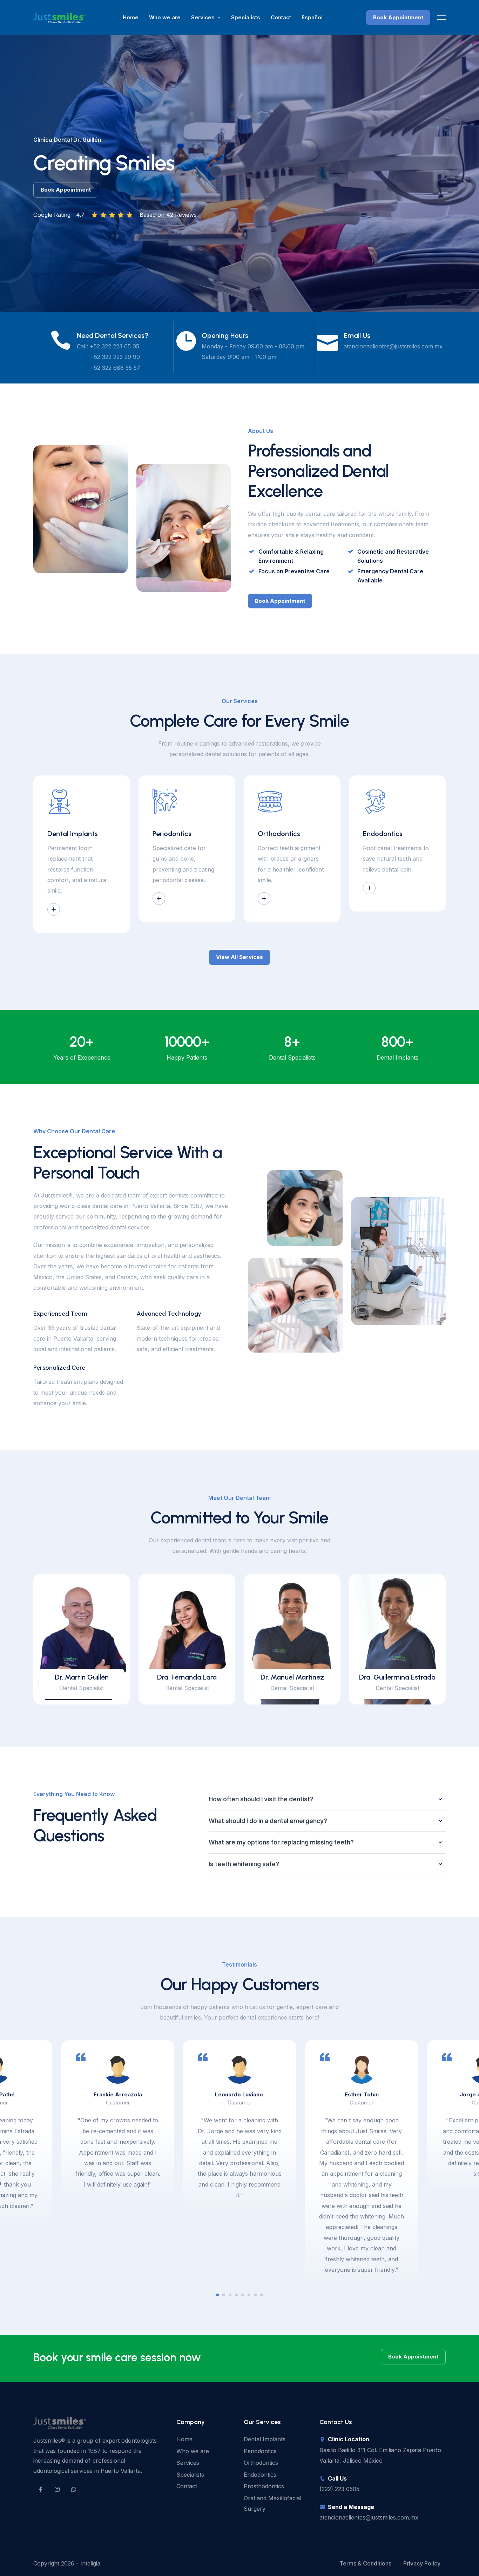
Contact (281, 17)
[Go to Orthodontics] (264, 899)
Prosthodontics (264, 2486)
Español (312, 17)
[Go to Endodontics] (369, 888)
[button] (217, 2295)
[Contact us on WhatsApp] (74, 2489)
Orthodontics (261, 2463)
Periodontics (260, 2451)
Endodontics (260, 2475)
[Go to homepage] (60, 17)
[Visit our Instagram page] (57, 2489)
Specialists (246, 17)
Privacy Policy (422, 2563)
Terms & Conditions (365, 2563)
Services (203, 17)
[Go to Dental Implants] (54, 909)
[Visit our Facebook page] (41, 2489)
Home (131, 17)
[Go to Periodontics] (159, 899)
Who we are (165, 17)
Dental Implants (265, 2439)
